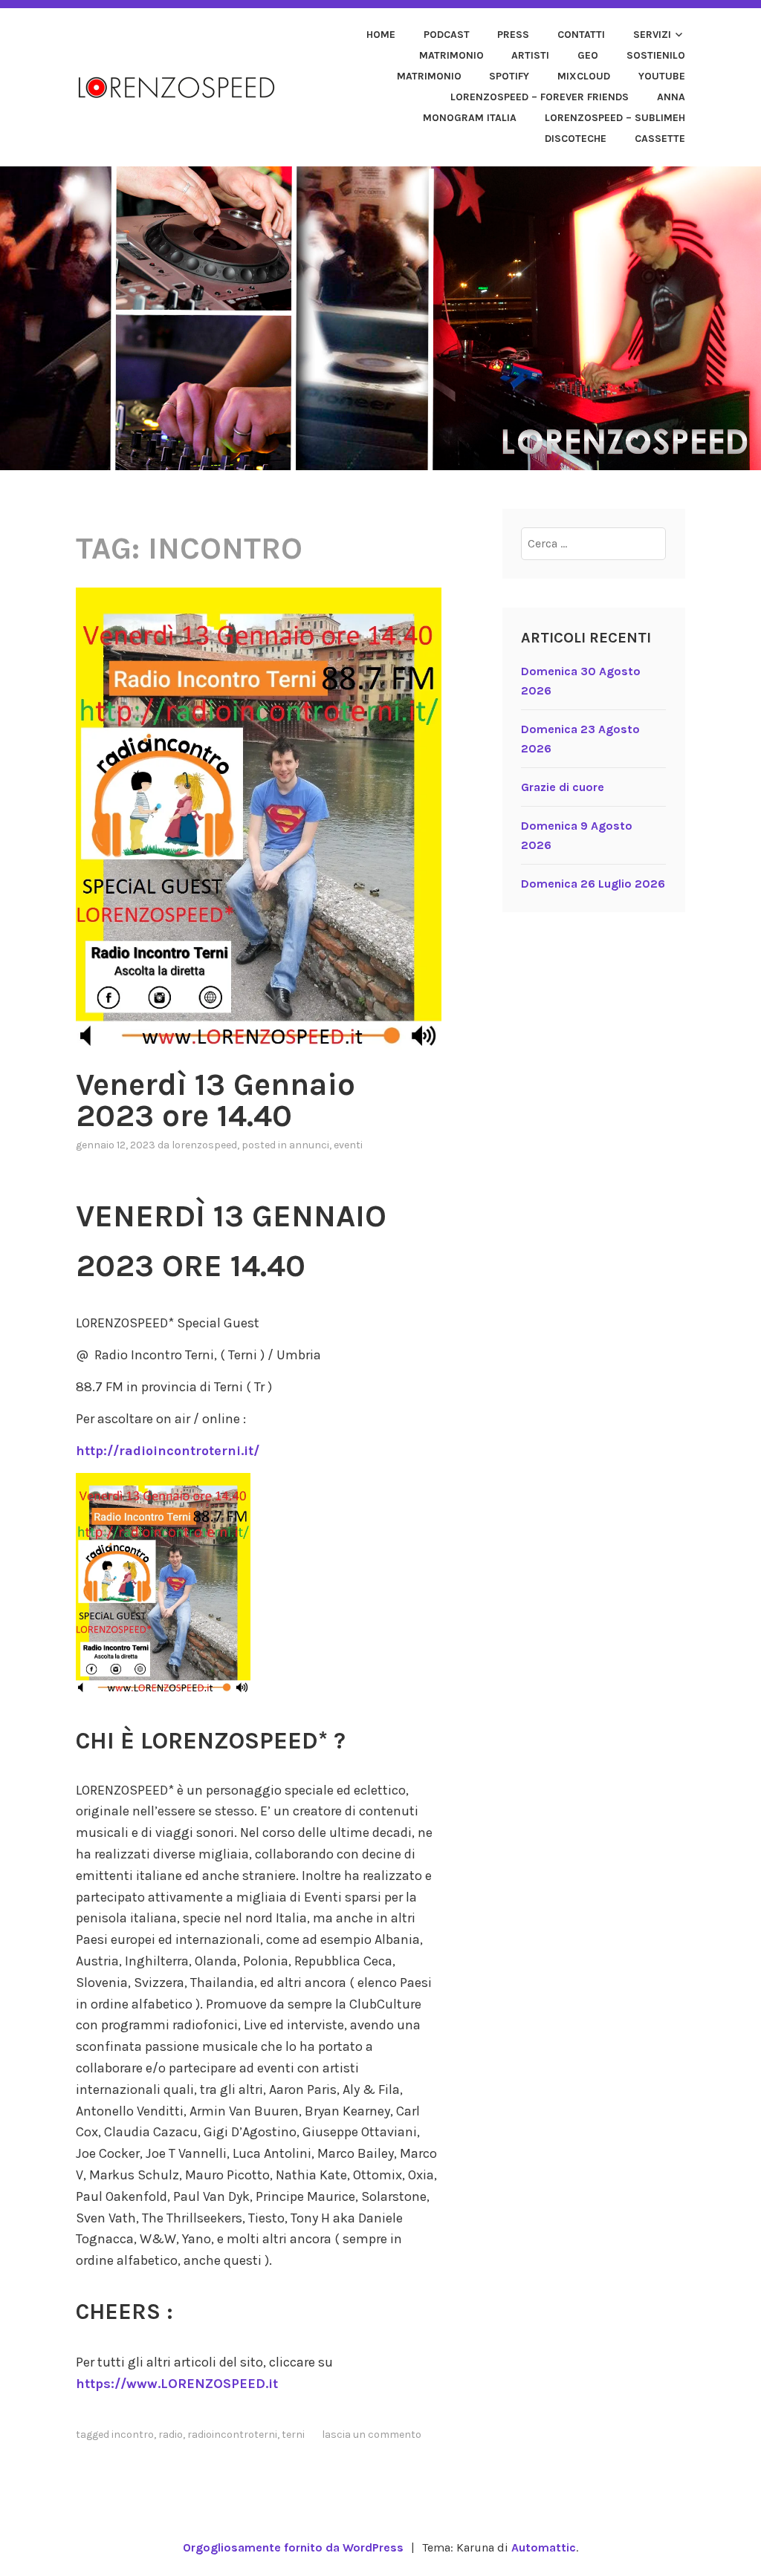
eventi (348, 1145)
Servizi (652, 35)
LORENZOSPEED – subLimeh (615, 118)
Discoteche (576, 139)
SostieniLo (656, 55)
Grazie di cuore (563, 787)
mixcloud (584, 76)
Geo (588, 55)
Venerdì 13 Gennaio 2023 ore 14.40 (216, 1100)
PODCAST (447, 35)
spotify (509, 76)
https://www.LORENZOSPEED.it (177, 2384)
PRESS (513, 35)
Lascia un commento (372, 2434)
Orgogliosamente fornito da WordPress (293, 2547)
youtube (662, 76)
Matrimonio (451, 55)
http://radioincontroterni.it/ (168, 1451)
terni (293, 2434)
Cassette (660, 139)
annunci (309, 1145)
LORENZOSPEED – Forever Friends (540, 97)
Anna (671, 97)
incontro (133, 2434)
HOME (381, 35)
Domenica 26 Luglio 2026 (593, 884)
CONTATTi (581, 35)
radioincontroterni (232, 2434)
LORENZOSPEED (204, 1145)
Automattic (544, 2547)
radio (171, 2434)
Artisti (530, 55)
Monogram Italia (470, 118)
